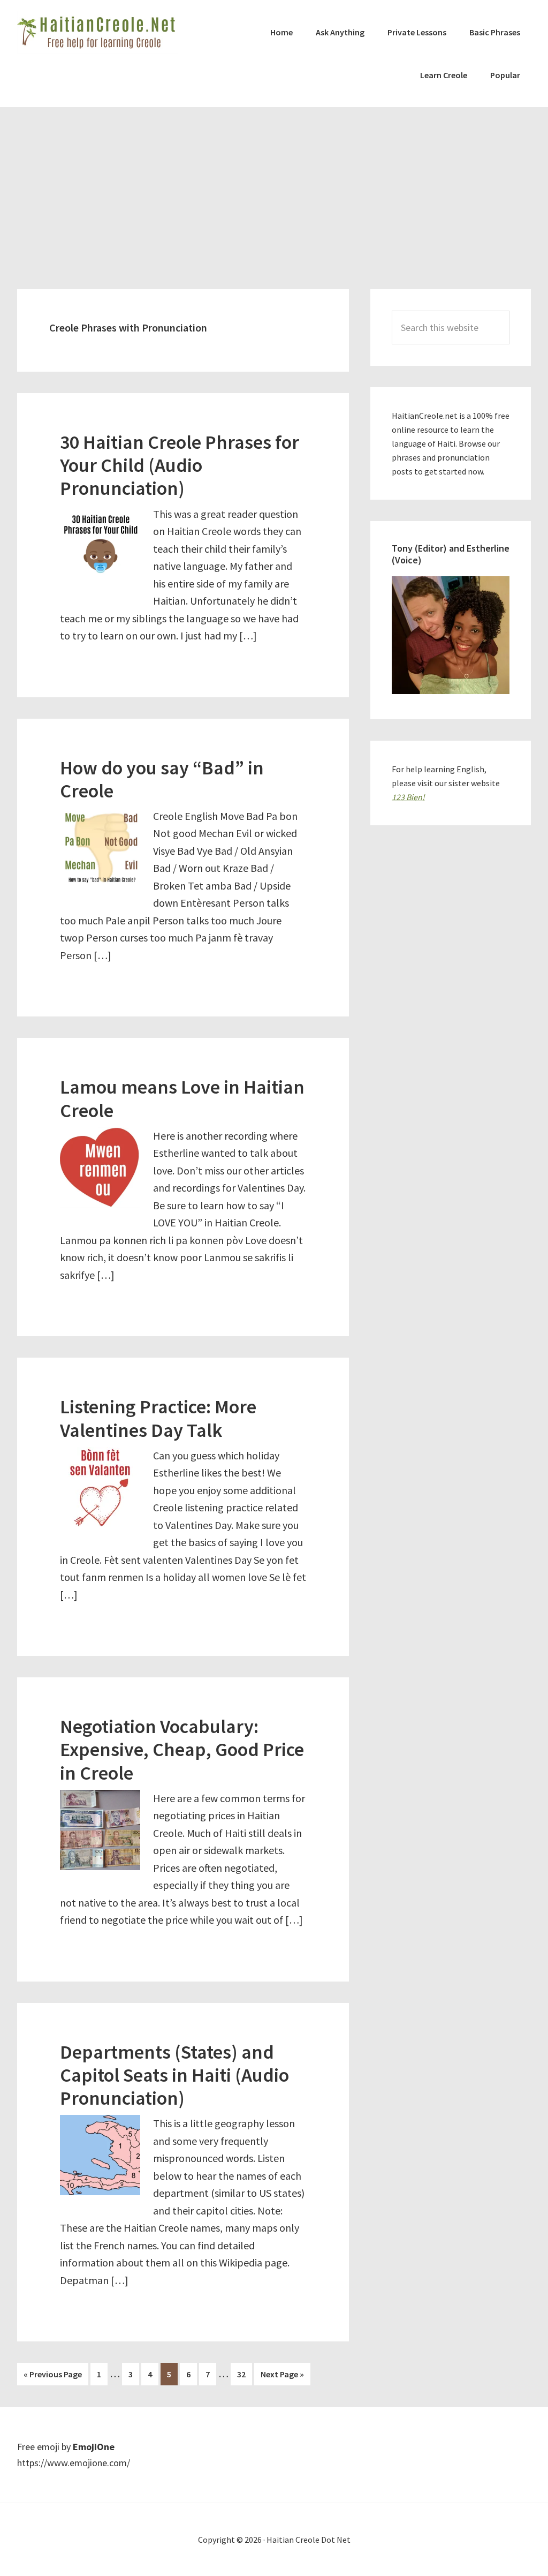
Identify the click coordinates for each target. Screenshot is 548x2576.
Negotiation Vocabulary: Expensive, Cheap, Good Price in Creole (182, 1749)
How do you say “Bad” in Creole (162, 779)
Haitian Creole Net (97, 32)
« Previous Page (53, 2377)
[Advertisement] (274, 187)
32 (244, 2374)
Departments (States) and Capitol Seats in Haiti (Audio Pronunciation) (174, 2075)
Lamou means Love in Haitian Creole (182, 1098)
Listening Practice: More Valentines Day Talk (158, 1418)
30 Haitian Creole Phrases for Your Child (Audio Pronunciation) (180, 465)
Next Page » (282, 2377)
